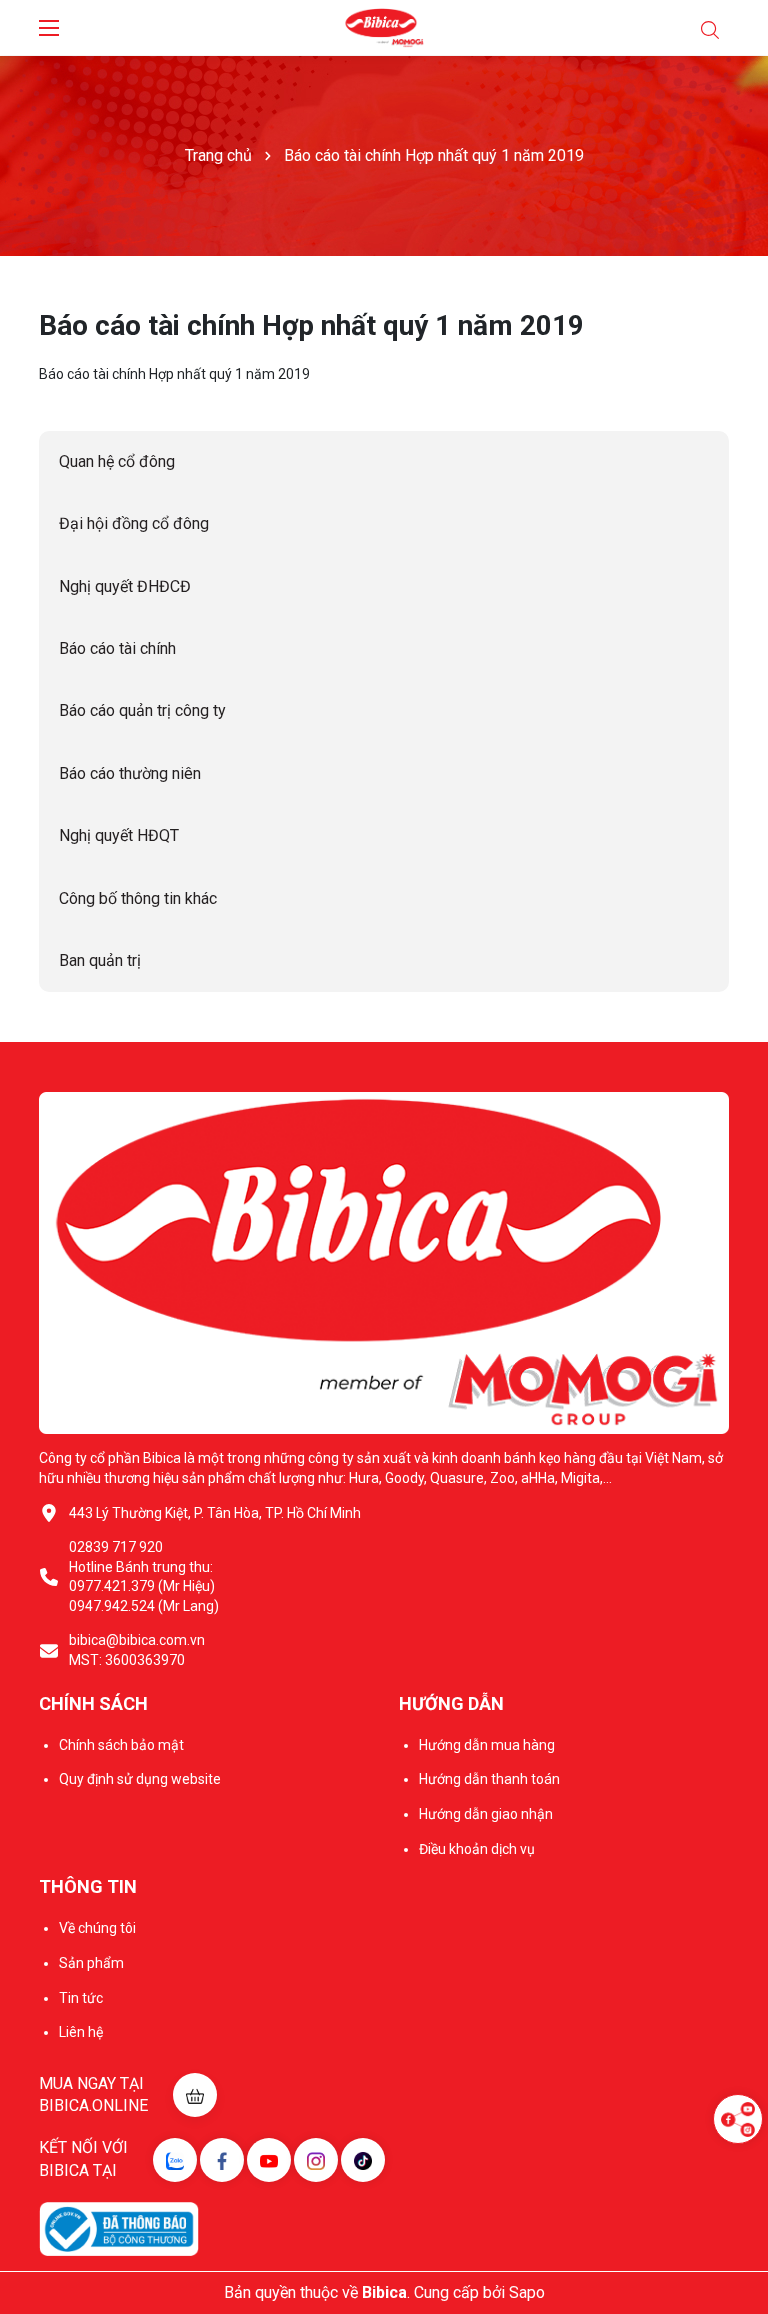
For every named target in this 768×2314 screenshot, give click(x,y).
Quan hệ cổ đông (117, 461)
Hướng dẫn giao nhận (486, 1814)
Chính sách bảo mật (121, 1745)
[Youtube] (269, 2160)
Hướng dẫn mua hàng (487, 1745)
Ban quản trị (100, 960)
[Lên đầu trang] (738, 2179)
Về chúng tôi (97, 1928)
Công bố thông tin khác (138, 898)
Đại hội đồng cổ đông (134, 523)
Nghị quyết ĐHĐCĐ (125, 586)
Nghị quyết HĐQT (119, 835)
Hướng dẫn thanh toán (489, 1779)
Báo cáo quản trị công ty (142, 710)
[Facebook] (222, 2160)
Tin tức (81, 1998)
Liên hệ (81, 2032)
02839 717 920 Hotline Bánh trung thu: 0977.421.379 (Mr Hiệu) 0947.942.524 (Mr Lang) (144, 1576)
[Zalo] (175, 2160)
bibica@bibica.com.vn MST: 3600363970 (137, 1650)
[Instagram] (316, 2160)
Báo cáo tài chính (117, 648)
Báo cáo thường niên (130, 773)
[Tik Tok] (363, 2160)
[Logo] (384, 28)
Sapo (527, 2292)
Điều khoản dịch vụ (477, 1849)
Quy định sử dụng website (140, 1779)
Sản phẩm (91, 1963)
